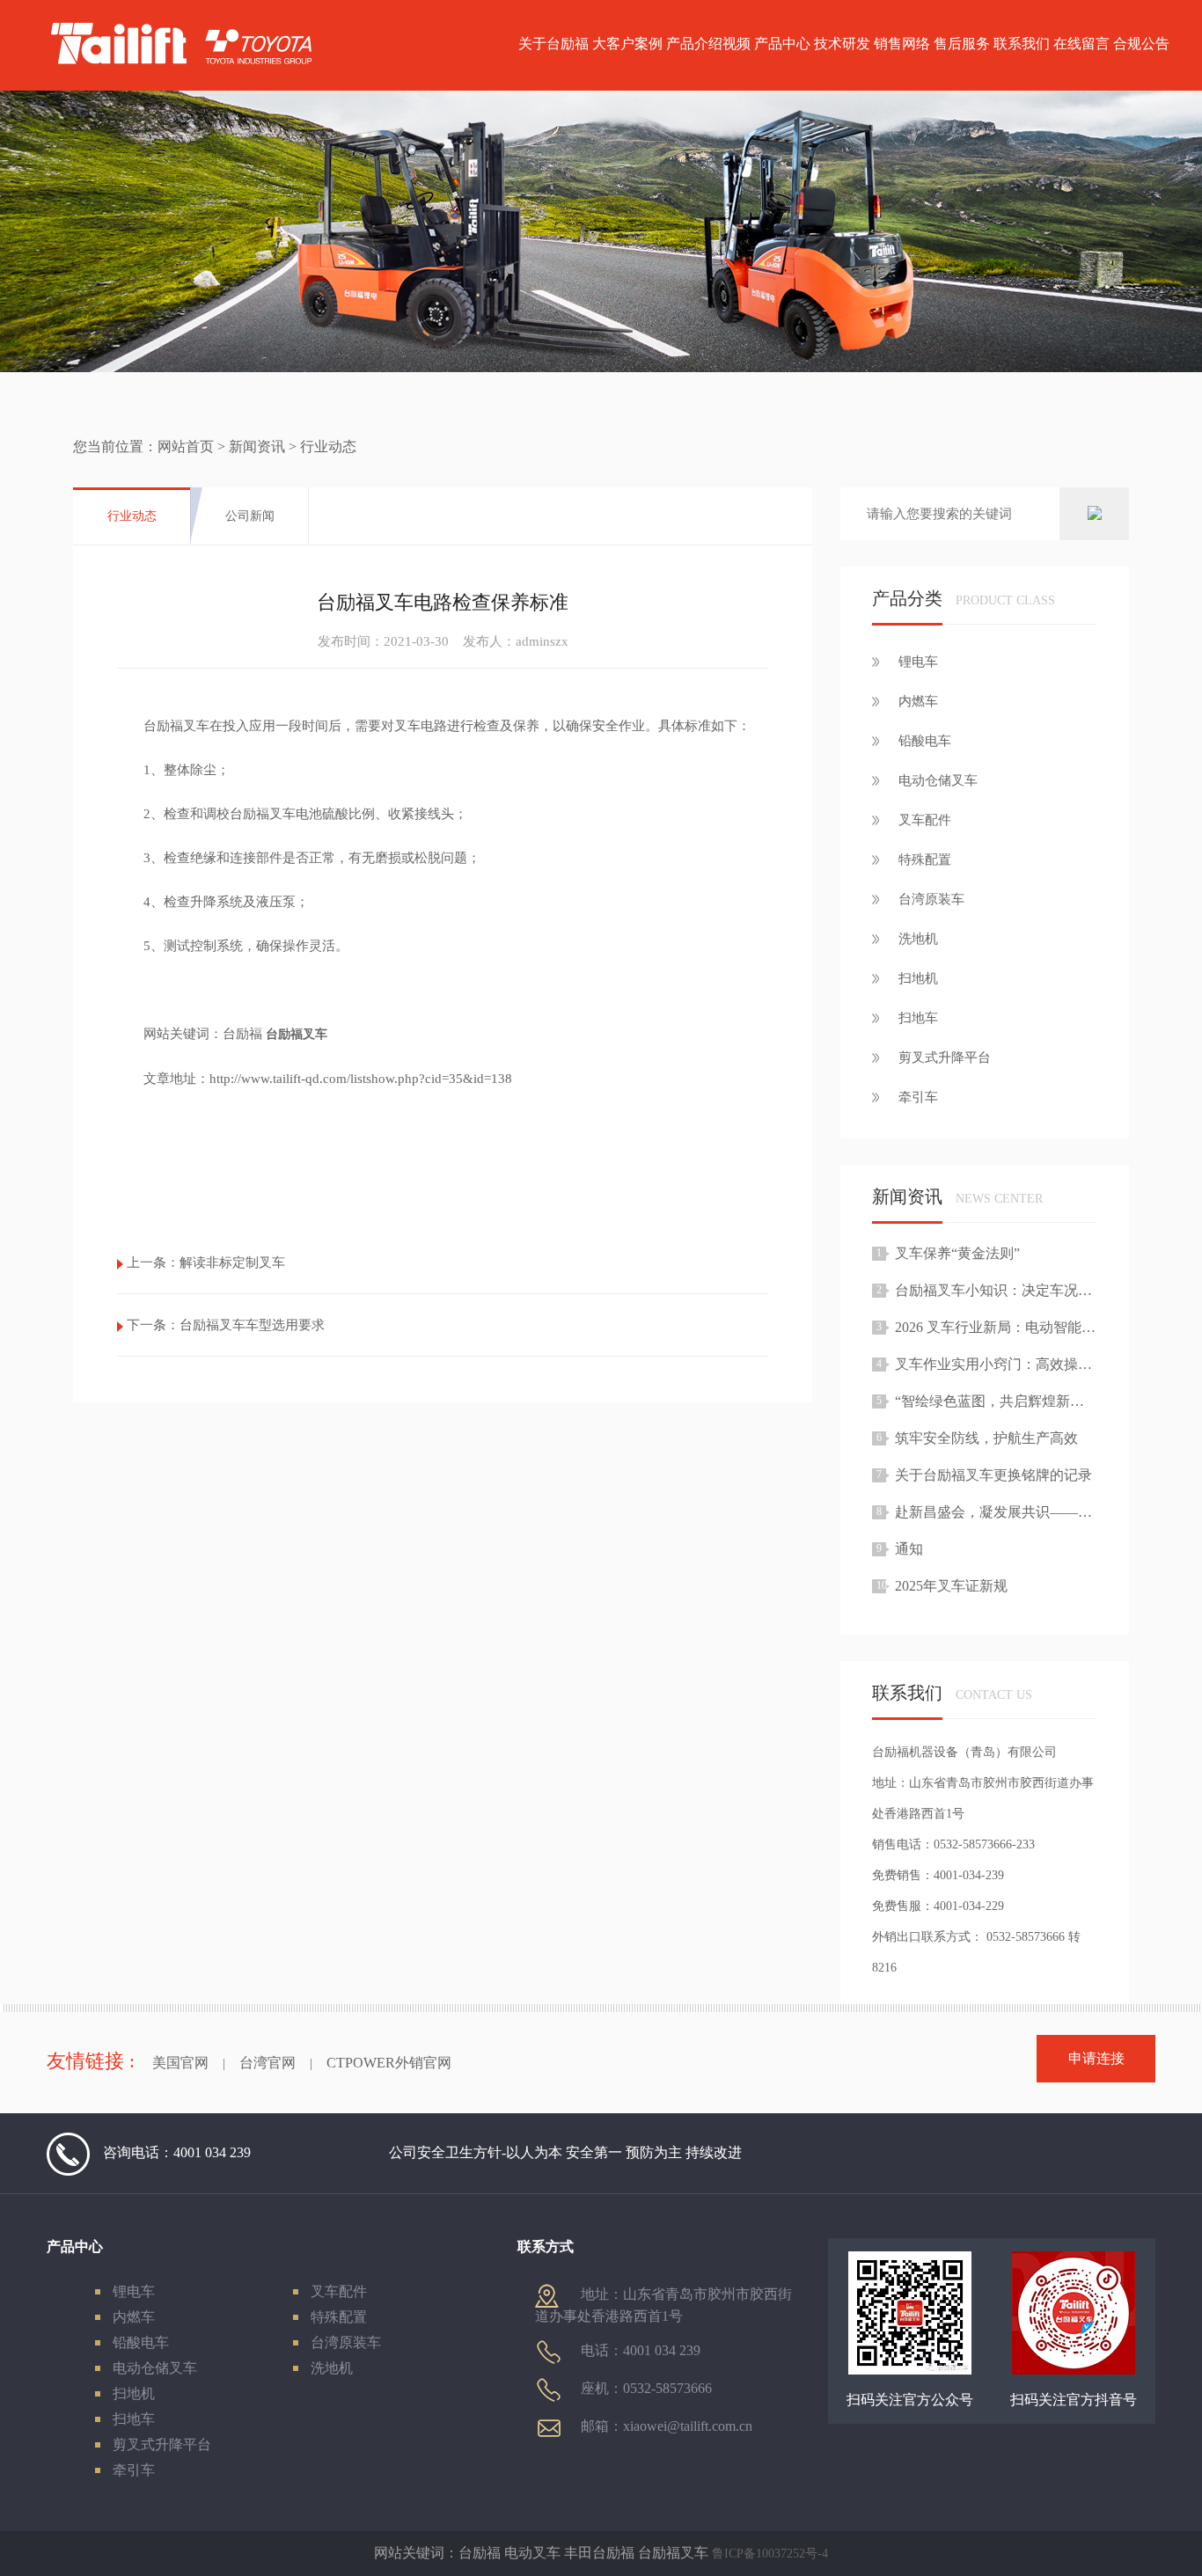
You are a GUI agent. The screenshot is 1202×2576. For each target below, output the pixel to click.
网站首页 (186, 446)
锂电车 (134, 2291)
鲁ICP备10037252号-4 (770, 2554)
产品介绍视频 (708, 44)
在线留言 (1081, 44)
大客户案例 (627, 44)
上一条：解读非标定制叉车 (206, 1262)
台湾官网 (268, 2063)
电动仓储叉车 (155, 2368)
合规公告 (1141, 44)
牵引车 (134, 2470)
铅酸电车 (141, 2342)
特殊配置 (339, 2317)
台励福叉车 (297, 1034)
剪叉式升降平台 (162, 2444)
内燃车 (134, 2317)
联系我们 (1022, 44)
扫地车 (134, 2419)
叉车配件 (339, 2291)
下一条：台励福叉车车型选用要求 (226, 1325)
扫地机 (134, 2393)
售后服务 (962, 44)
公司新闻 (250, 516)
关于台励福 (553, 44)
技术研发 (842, 44)
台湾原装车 (346, 2342)
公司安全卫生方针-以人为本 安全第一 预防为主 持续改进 (565, 2152)
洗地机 (332, 2368)
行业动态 (132, 516)
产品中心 (782, 44)
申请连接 (1096, 2058)
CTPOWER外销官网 (389, 2063)
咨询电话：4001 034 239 (177, 2152)
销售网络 (902, 44)
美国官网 (180, 2063)
